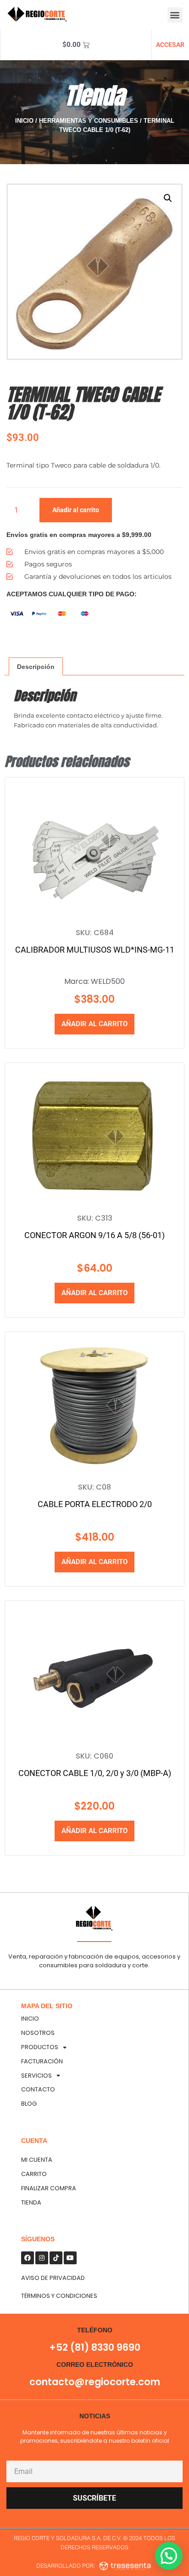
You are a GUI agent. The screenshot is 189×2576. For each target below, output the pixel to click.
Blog (29, 2104)
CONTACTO (38, 2089)
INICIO (30, 2019)
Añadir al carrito (76, 510)
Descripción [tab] (36, 667)
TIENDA (31, 2202)
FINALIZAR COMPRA (49, 2188)
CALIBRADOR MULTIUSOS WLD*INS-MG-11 (95, 950)
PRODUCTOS (40, 2047)
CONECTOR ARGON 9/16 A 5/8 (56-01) (94, 1235)
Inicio (24, 121)
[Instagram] (42, 2258)
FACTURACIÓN (42, 2061)
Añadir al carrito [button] (94, 1024)
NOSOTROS (38, 2033)
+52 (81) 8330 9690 (95, 2347)
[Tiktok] (56, 2258)
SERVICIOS (36, 2076)
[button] (175, 15)
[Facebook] (28, 2258)
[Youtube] (70, 2258)
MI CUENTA (37, 2160)
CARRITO (34, 2174)
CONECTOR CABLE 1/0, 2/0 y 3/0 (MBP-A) (95, 1773)
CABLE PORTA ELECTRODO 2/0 (95, 1504)
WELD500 (108, 981)
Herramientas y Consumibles (89, 121)
